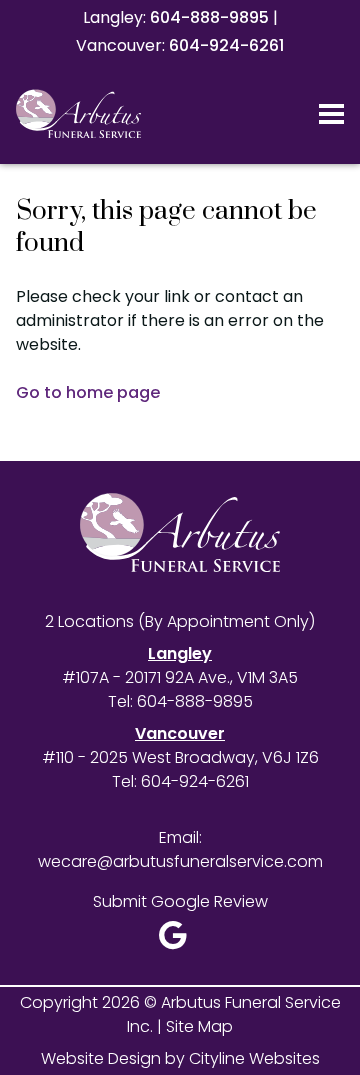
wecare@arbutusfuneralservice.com (180, 861)
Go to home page (88, 392)
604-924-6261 (226, 45)
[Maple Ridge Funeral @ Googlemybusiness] (179, 940)
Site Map (199, 1026)
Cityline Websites (254, 1058)
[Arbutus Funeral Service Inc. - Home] (105, 114)
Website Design (101, 1058)
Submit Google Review (180, 901)
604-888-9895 (209, 17)
